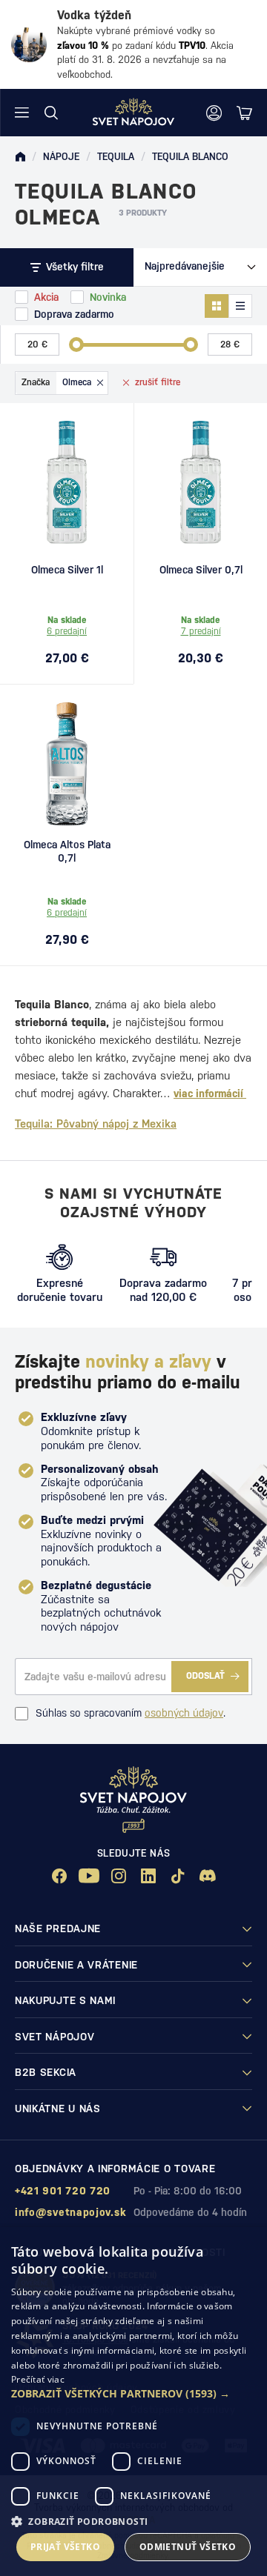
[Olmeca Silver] (201, 482)
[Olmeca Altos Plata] (67, 764)
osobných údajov (184, 1713)
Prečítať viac (38, 2379)
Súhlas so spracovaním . (131, 1713)
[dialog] (133, 2402)
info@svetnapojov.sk (70, 2212)
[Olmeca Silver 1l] (67, 482)
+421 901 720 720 (63, 2191)
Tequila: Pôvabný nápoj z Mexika (96, 1124)
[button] (133, 2394)
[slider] (76, 345)
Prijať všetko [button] (65, 2547)
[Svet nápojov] (20, 157)
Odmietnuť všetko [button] (188, 2547)
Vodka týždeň (94, 15)
